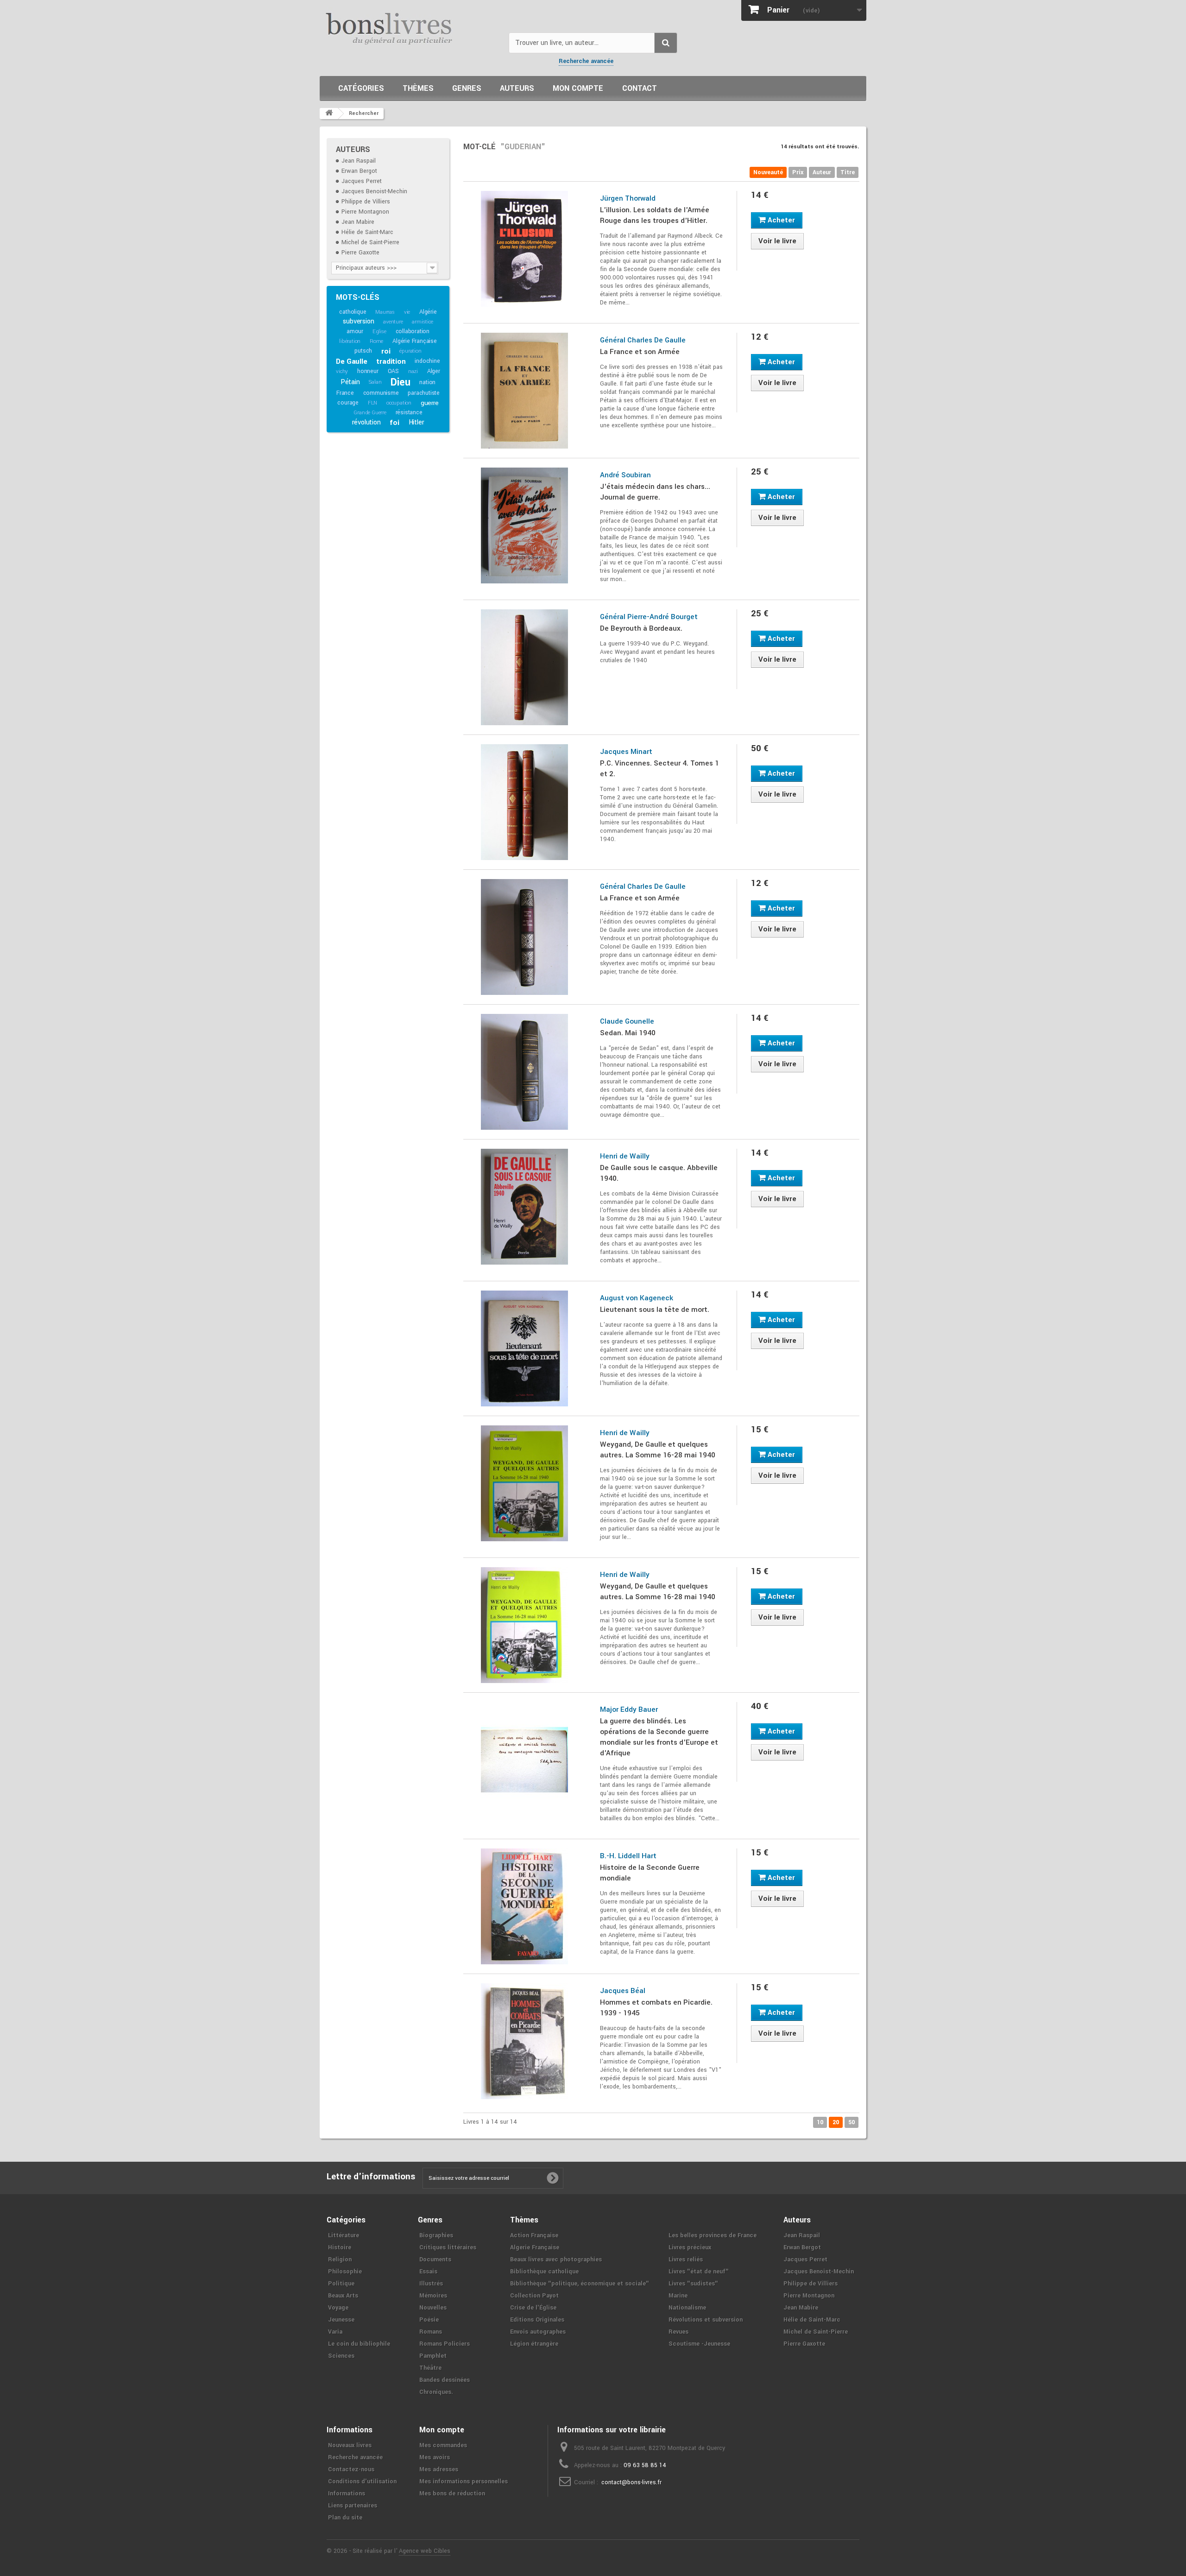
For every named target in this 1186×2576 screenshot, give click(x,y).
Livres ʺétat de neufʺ (699, 2272)
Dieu (400, 382)
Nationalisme (687, 2308)
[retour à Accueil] (329, 114)
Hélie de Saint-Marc (367, 232)
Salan (375, 382)
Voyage (338, 2308)
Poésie (429, 2320)
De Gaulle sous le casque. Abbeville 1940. (659, 1173)
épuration (410, 351)
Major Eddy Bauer (629, 1709)
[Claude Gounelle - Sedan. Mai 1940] (525, 1072)
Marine (678, 2296)
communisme (381, 393)
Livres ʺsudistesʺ (693, 2284)
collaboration (413, 331)
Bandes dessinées (445, 2380)
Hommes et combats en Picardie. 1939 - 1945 (656, 2008)
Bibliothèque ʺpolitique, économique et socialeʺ (580, 2284)
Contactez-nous (351, 2469)
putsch (363, 351)
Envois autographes (538, 2332)
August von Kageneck (637, 1298)
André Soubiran (625, 475)
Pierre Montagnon (365, 212)
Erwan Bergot (359, 171)
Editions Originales (537, 2320)
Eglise (379, 332)
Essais (428, 2272)
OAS (393, 371)
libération (350, 341)
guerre (430, 403)
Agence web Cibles (425, 2551)
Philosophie (345, 2272)
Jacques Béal (623, 1991)
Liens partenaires (353, 2506)
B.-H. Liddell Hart (628, 1856)
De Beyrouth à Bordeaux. (641, 628)
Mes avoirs (435, 2457)
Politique (341, 2284)
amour (355, 331)
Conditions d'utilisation (362, 2481)
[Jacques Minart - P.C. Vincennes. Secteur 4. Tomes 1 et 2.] (525, 802)
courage (348, 403)
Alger (434, 371)
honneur (368, 371)
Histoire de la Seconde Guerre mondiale (650, 1873)
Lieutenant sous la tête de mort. (655, 1310)
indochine (427, 361)
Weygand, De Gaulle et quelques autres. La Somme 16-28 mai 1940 (658, 1450)
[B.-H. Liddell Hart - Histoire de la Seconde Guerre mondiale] (525, 1906)
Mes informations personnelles (464, 2481)
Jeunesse (341, 2320)
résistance (409, 412)
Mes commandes (443, 2445)
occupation (399, 403)
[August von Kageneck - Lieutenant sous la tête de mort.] (525, 1348)
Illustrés (431, 2284)
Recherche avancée (586, 61)
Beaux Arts (343, 2296)
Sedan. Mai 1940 (628, 1033)
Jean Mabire (358, 222)
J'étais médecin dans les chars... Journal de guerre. (655, 492)
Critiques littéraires (448, 2247)
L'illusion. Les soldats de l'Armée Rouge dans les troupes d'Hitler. (655, 215)
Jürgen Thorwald (628, 198)
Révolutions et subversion (706, 2320)
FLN (372, 403)
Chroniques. (436, 2392)
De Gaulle (351, 361)
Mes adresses (439, 2469)
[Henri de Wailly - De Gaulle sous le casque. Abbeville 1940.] (525, 1207)
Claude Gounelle (627, 1021)
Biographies (436, 2235)
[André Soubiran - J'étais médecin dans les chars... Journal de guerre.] (525, 525)
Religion (340, 2260)
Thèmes (418, 88)
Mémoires (433, 2296)
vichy (342, 371)
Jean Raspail (359, 161)
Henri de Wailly (625, 1156)
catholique (353, 312)
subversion (358, 321)
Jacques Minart (626, 752)
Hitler (416, 422)
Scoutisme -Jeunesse (699, 2344)
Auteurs (517, 88)
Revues (678, 2332)
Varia (335, 2332)
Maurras (385, 312)
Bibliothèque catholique (544, 2272)
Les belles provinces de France (713, 2235)
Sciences (341, 2356)
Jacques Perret (362, 181)
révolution (366, 422)
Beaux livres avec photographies (556, 2260)
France (345, 393)
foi (394, 423)
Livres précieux (690, 2247)
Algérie (428, 312)
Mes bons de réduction (452, 2494)
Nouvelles (433, 2308)
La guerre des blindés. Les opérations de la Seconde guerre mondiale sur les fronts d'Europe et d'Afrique (659, 1737)
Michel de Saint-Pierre (370, 242)
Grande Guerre (370, 413)
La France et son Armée (640, 352)
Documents (435, 2260)
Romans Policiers (445, 2344)
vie (407, 312)
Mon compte (578, 88)
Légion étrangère (534, 2344)
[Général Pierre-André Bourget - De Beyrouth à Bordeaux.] (525, 667)
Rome (376, 341)
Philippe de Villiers (366, 202)
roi (386, 351)
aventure (393, 322)
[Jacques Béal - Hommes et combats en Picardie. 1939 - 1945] (525, 2041)
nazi (413, 371)
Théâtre (430, 2368)
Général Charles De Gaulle (643, 340)
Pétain (350, 382)
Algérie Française (415, 341)
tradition (391, 361)
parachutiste (424, 393)
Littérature (344, 2235)
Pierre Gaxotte (360, 253)
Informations (347, 2494)
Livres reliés (686, 2260)
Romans (431, 2332)
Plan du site (345, 2518)
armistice (422, 322)
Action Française (534, 2235)
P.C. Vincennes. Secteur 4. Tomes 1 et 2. (659, 769)
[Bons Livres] (411, 28)
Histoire (340, 2247)
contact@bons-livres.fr (631, 2482)
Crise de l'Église (533, 2308)
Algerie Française (535, 2247)
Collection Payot (534, 2296)
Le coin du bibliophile (359, 2344)
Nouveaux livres (350, 2445)
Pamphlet (433, 2356)
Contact (640, 88)
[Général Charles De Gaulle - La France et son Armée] (525, 391)
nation (427, 382)
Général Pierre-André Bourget (649, 617)
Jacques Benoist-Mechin (374, 191)
